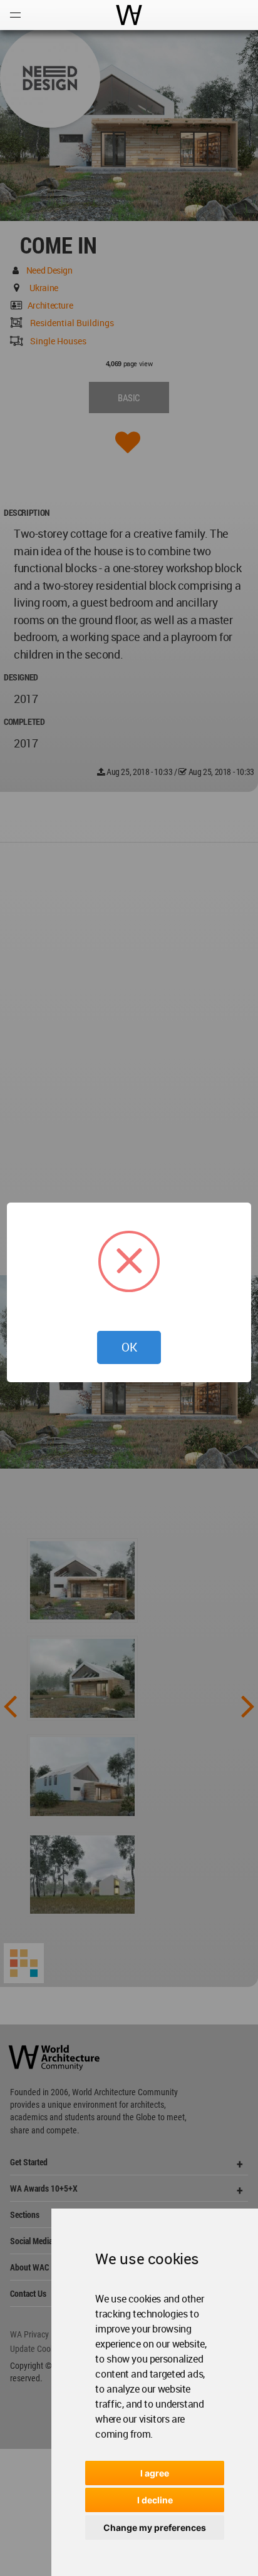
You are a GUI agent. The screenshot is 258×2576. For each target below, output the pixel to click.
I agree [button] (155, 2473)
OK (129, 1347)
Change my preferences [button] (155, 2527)
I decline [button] (155, 2500)
